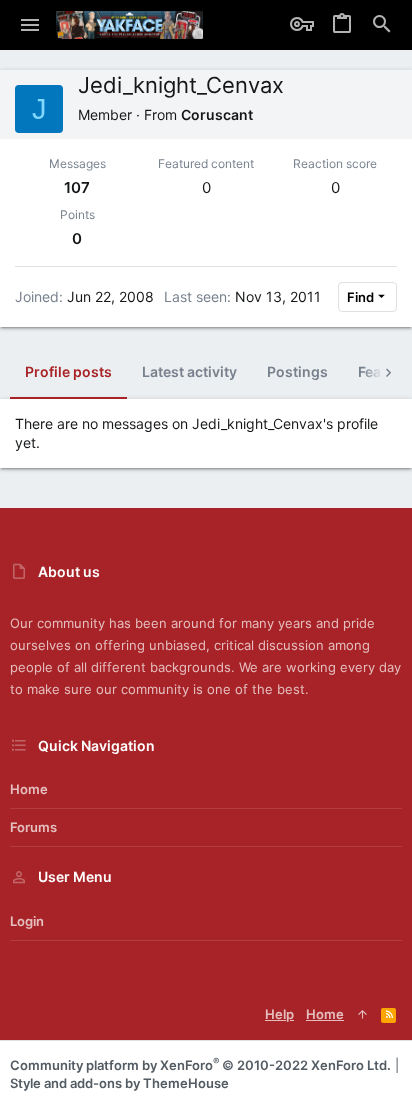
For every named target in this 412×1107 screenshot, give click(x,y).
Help (279, 1014)
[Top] (362, 1014)
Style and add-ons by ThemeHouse (119, 1083)
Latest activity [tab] (189, 371)
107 (77, 187)
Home (29, 789)
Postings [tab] (297, 371)
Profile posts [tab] (68, 371)
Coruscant (217, 114)
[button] (30, 25)
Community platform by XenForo (200, 1065)
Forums (33, 827)
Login (27, 921)
